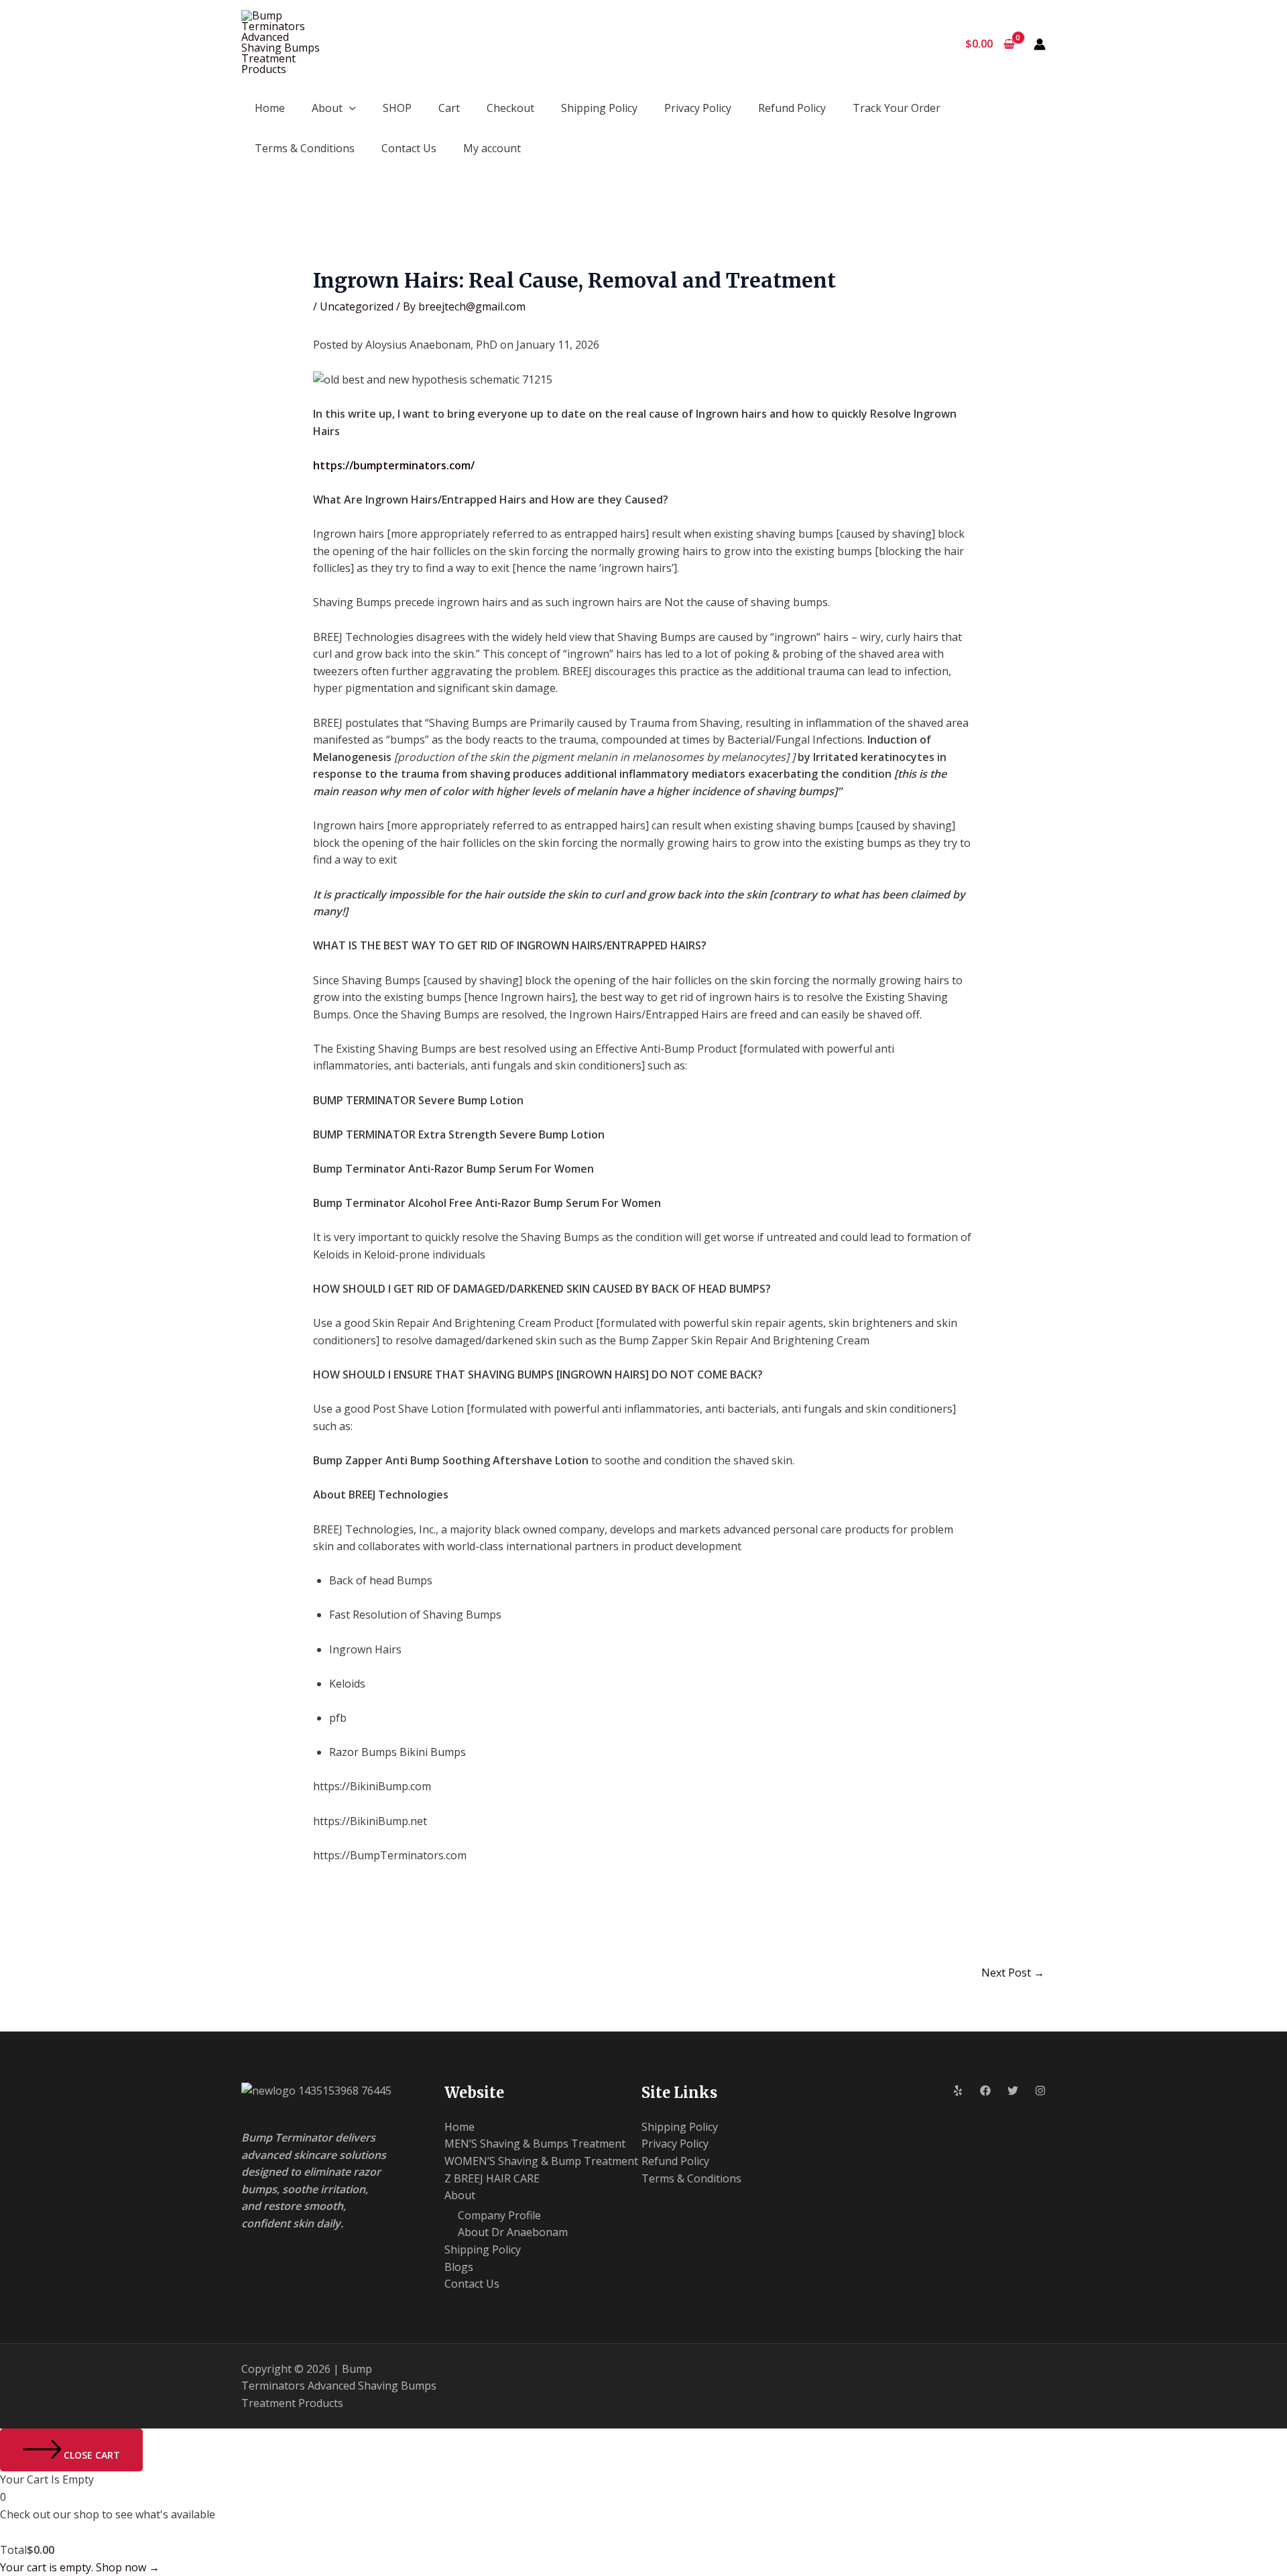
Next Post (1013, 1973)
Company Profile (499, 2215)
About (327, 108)
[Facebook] (985, 2091)
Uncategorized (357, 306)
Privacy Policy (698, 108)
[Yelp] (958, 2091)
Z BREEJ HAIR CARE (492, 2178)
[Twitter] (1013, 2091)
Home (270, 108)
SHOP (397, 108)
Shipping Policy (599, 108)
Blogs (459, 2267)
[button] (349, 108)
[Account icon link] (1040, 44)
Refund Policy (792, 108)
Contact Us (409, 148)
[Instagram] (1040, 2091)
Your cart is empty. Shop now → (80, 2567)
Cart (449, 108)
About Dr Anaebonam (513, 2232)
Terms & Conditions (305, 148)
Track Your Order (897, 108)
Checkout (510, 108)
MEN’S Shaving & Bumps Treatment (535, 2144)
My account (492, 148)
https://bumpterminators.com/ (394, 465)
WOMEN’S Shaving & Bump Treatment (541, 2161)
